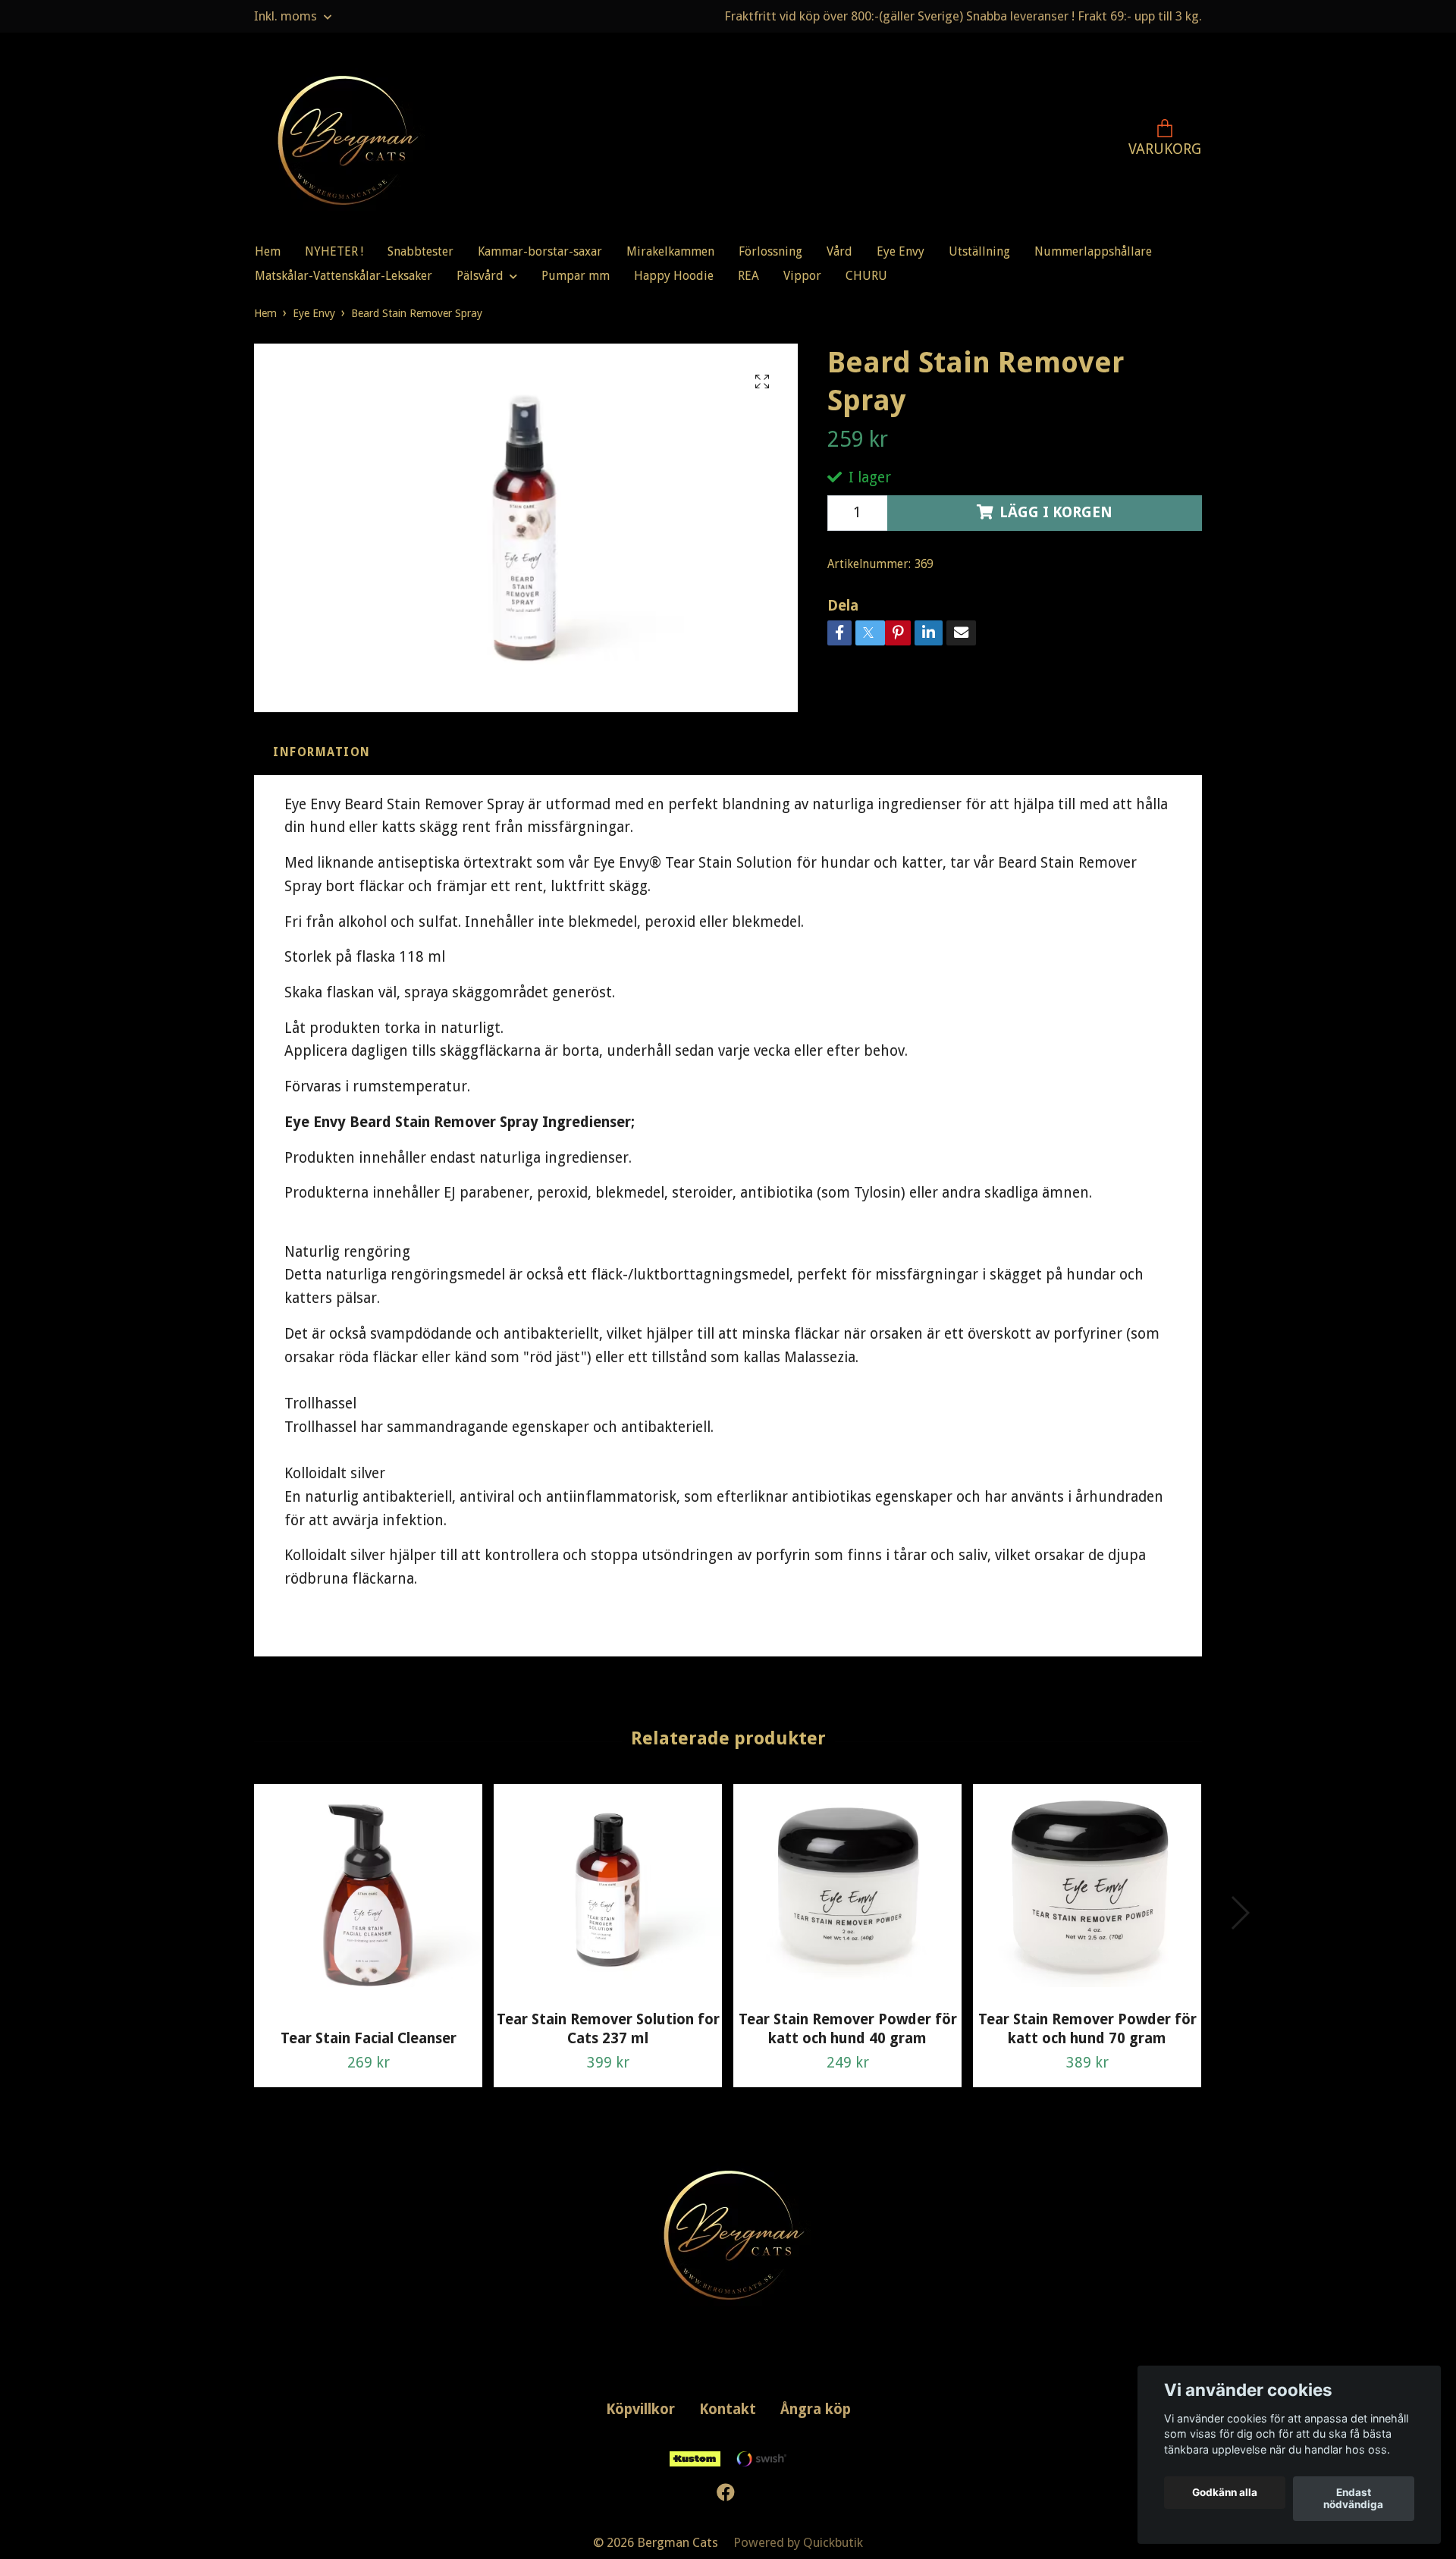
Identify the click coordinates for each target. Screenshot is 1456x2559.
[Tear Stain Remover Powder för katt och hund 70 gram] (1087, 1891)
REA (748, 276)
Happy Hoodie (674, 276)
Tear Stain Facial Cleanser (369, 2038)
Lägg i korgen (1056, 512)
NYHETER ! (334, 251)
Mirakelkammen (670, 251)
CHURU (866, 276)
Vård (839, 251)
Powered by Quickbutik (798, 2542)
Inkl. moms (287, 16)
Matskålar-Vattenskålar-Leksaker (344, 276)
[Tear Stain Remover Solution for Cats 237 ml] (608, 1891)
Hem (268, 251)
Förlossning (770, 251)
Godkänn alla (1225, 2493)
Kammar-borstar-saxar (540, 251)
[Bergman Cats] (342, 140)
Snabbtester (420, 251)
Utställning (979, 251)
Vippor (802, 276)
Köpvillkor (640, 2409)
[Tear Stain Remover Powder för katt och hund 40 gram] (847, 1891)
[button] (1239, 1913)
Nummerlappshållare (1093, 251)
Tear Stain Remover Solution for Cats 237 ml (608, 2029)
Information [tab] (322, 752)
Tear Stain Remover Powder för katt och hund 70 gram (1087, 2029)
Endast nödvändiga (1353, 2499)
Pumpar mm (576, 276)
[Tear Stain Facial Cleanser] (368, 1901)
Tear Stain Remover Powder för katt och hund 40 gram (848, 2029)
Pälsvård (480, 276)
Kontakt (728, 2409)
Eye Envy (901, 251)
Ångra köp (816, 2409)
